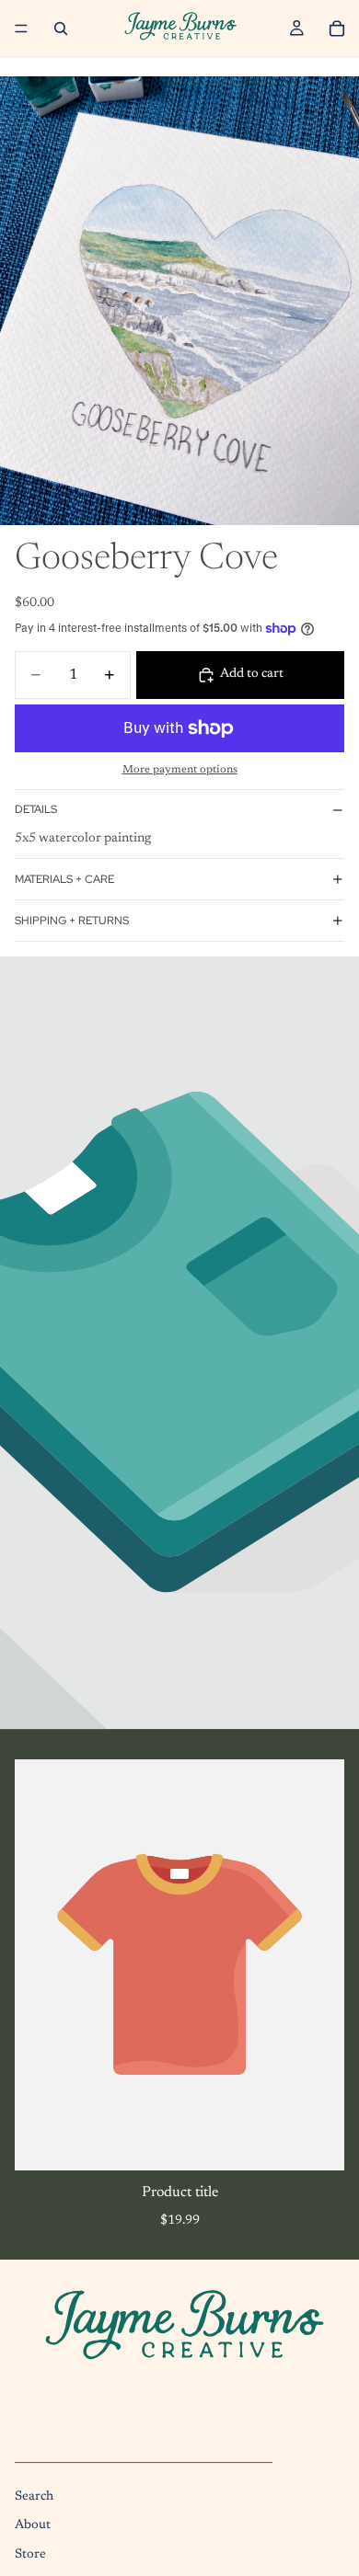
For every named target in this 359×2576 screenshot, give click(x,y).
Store (30, 2555)
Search (34, 2497)
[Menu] (21, 29)
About (33, 2526)
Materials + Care (64, 879)
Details (36, 809)
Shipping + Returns (72, 921)
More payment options (180, 770)
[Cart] (337, 29)
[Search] (61, 29)
